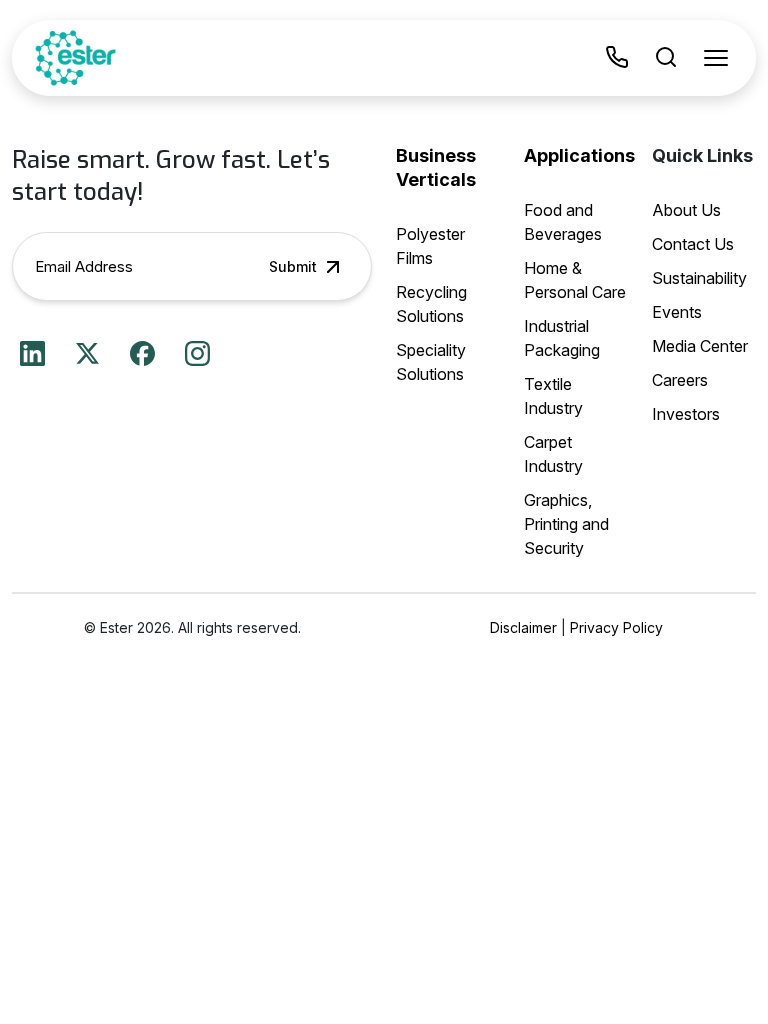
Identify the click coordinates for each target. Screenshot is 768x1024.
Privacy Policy (616, 627)
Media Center (700, 346)
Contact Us (693, 244)
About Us (686, 210)
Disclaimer (523, 627)
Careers (680, 380)
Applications (579, 155)
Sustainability (699, 278)
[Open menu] (716, 58)
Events (677, 312)
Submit (293, 266)
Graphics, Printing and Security (566, 524)
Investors (686, 414)
